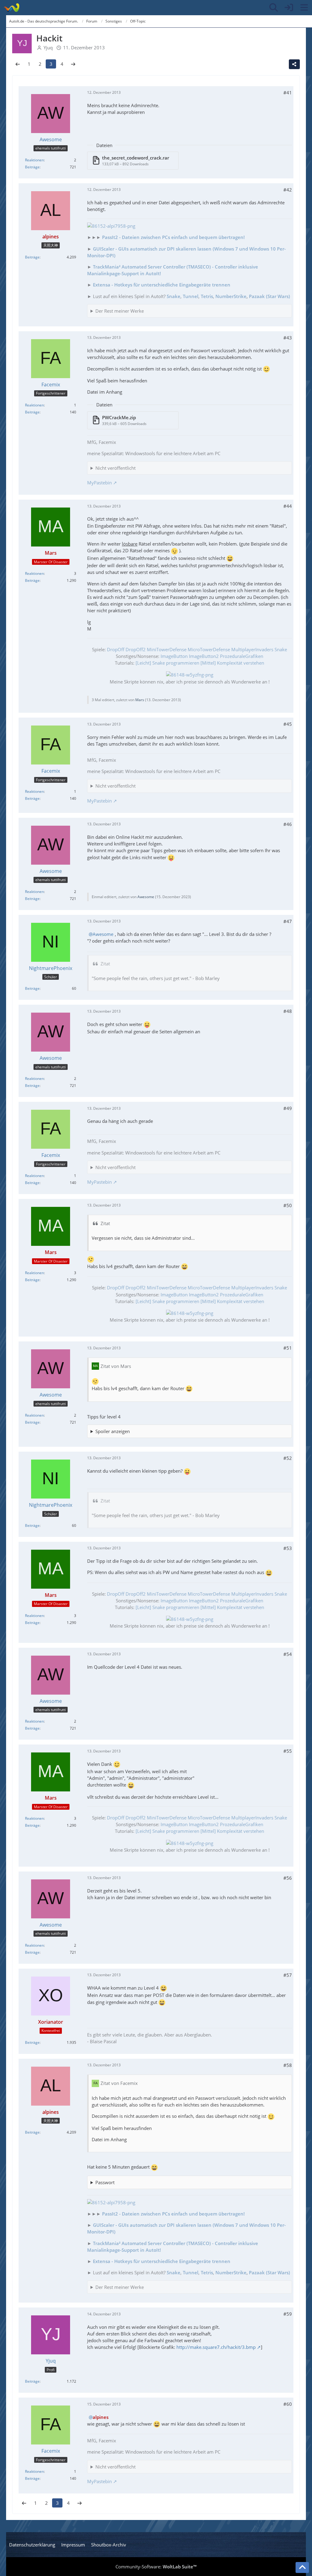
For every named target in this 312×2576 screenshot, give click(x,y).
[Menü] (304, 8)
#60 (288, 2404)
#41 (288, 93)
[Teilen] (294, 64)
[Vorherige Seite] (18, 64)
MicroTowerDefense (209, 649)
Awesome (146, 897)
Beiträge (32, 167)
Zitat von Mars (116, 1366)
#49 (288, 1108)
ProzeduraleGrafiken (242, 656)
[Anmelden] (289, 8)
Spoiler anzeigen (113, 1431)
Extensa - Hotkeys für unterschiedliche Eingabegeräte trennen (162, 285)
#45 (288, 724)
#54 (288, 1654)
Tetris (207, 296)
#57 (288, 1975)
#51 (288, 1348)
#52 (288, 1458)
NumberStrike (231, 296)
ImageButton (174, 656)
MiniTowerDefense (167, 649)
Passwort (105, 2182)
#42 (288, 190)
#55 (288, 1751)
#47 (288, 921)
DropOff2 (136, 649)
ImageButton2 (204, 656)
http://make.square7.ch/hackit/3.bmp (216, 2347)
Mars (140, 700)
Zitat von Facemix (119, 2083)
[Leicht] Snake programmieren (167, 663)
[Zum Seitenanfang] (302, 2567)
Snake (174, 296)
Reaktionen (34, 160)
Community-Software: (156, 2567)
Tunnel (191, 296)
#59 (288, 2314)
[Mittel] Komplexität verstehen (232, 663)
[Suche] (274, 8)
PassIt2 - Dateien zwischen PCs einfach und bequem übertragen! (173, 237)
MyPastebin (99, 483)
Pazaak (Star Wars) (269, 296)
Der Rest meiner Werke (120, 311)
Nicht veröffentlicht (115, 468)
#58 (288, 2065)
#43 (288, 338)
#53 (288, 1548)
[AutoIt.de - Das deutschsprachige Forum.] (11, 8)
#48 (288, 1011)
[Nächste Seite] (73, 64)
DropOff (116, 649)
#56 (288, 1878)
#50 (288, 1205)
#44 (288, 506)
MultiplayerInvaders (252, 649)
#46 (288, 824)
